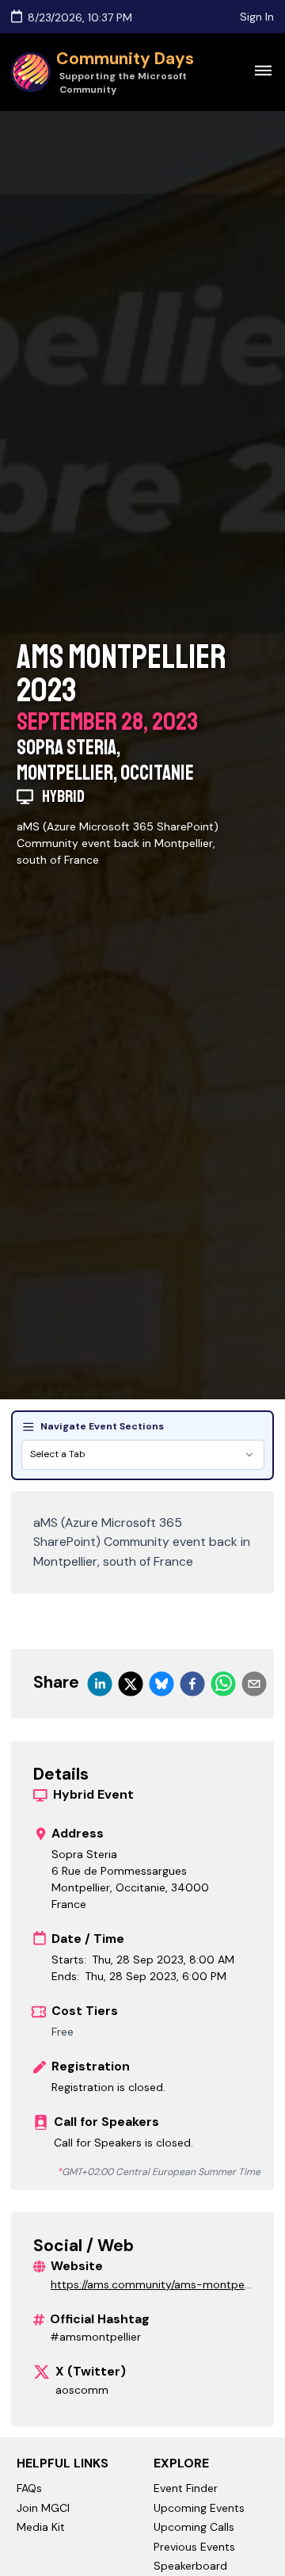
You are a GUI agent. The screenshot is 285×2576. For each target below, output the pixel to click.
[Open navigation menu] (263, 70)
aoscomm (82, 2390)
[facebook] (192, 1684)
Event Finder (186, 2488)
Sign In (257, 17)
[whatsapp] (223, 1684)
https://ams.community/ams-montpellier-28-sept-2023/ (151, 2285)
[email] (254, 1684)
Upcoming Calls (194, 2527)
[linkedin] (100, 1684)
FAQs (29, 2488)
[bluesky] (161, 1684)
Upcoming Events (199, 2508)
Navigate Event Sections (102, 1426)
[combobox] (143, 1455)
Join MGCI (43, 2508)
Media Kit (41, 2527)
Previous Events (194, 2547)
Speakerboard (190, 2566)
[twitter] (131, 1684)
